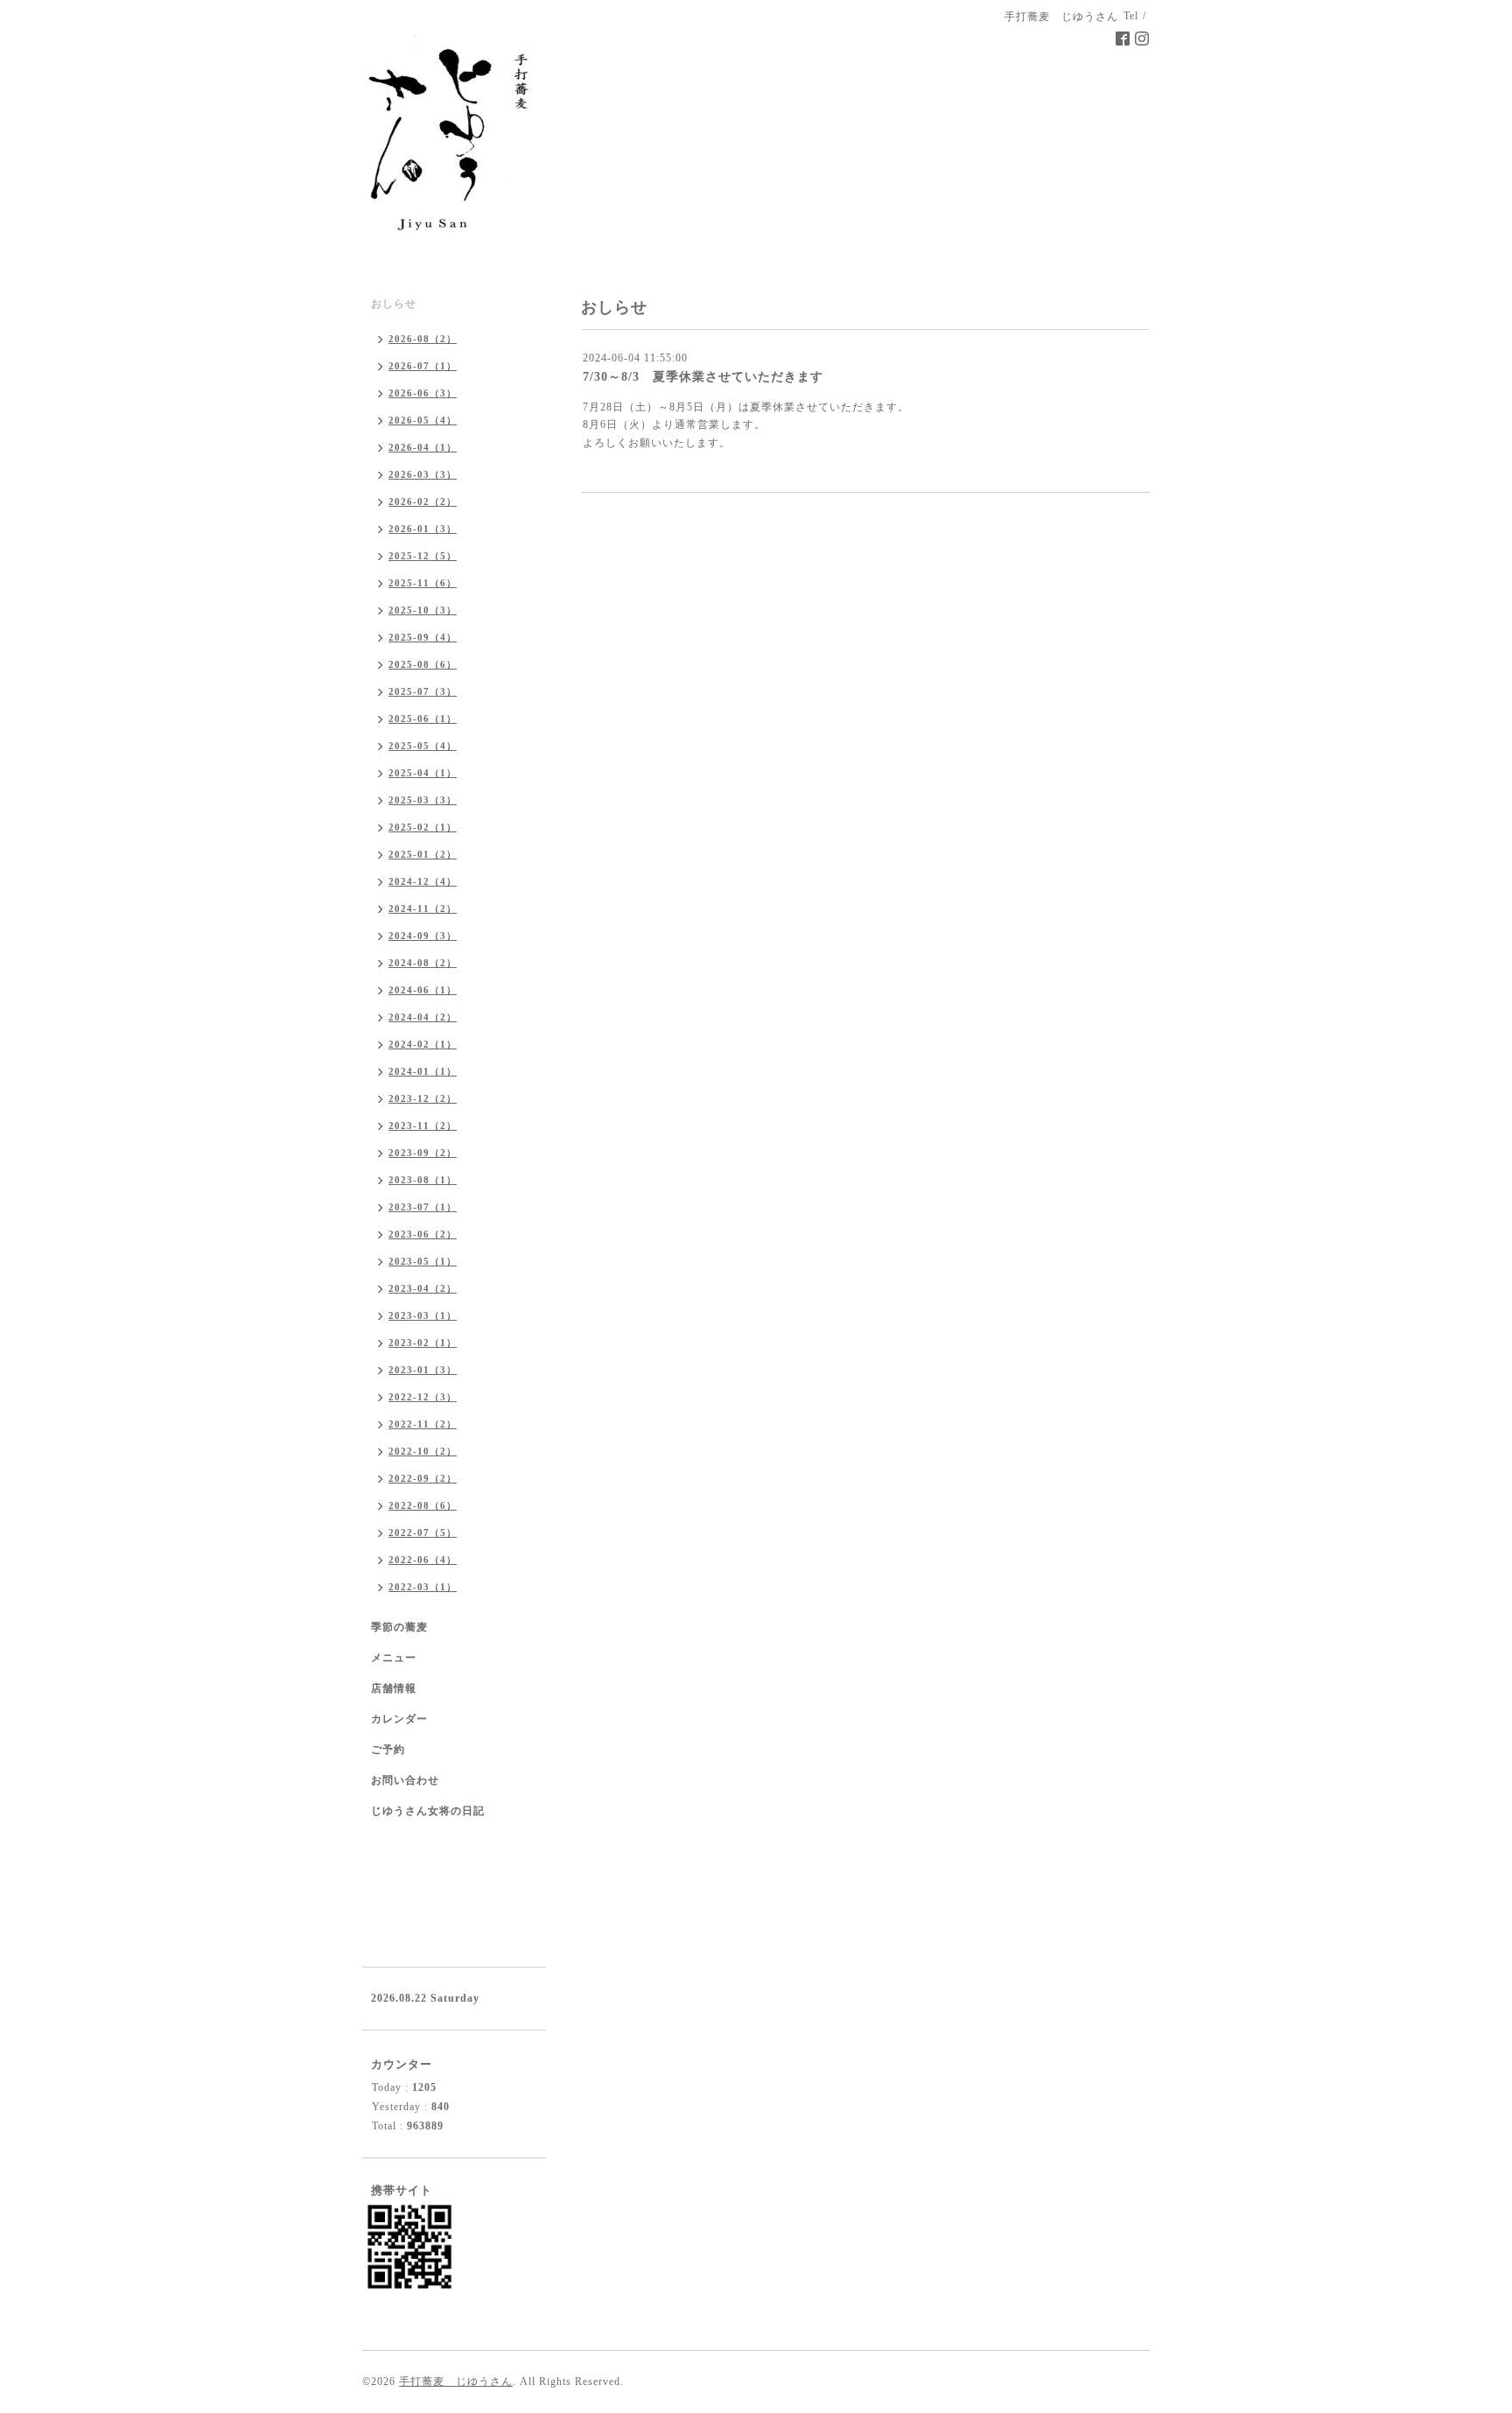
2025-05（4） (423, 746)
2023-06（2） (423, 1234)
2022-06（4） (423, 1560)
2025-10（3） (423, 610)
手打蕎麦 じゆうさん (456, 2381)
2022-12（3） (423, 1397)
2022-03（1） (423, 1587)
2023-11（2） (423, 1126)
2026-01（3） (423, 529)
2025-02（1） (423, 827)
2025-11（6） (423, 583)
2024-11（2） (423, 908)
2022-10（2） (423, 1451)
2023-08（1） (423, 1180)
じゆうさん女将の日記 (428, 1811)
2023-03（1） (423, 1315)
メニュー (394, 1658)
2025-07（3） (423, 691)
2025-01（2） (423, 854)
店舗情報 (394, 1688)
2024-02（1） (423, 1044)
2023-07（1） (423, 1207)
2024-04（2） (423, 1017)
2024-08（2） (423, 963)
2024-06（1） (423, 990)
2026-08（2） (423, 339)
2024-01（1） (423, 1071)
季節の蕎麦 (399, 1627)
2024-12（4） (423, 881)
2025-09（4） (423, 637)
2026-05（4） (423, 420)
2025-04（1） (423, 773)
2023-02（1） (423, 1343)
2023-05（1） (423, 1261)
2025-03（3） (423, 800)
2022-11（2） (423, 1424)
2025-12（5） (423, 556)
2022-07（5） (423, 1533)
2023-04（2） (423, 1288)
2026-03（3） (423, 474)
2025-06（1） (423, 719)
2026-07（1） (423, 366)
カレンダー (399, 1719)
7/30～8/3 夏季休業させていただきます (703, 377)
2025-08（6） (423, 664)
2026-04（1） (423, 447)
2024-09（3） (423, 936)
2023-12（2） (423, 1098)
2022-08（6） (423, 1505)
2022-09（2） (423, 1478)
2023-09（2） (423, 1153)
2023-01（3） (423, 1370)
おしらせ (394, 304)
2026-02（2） (423, 502)
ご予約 (388, 1750)
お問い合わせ (405, 1780)
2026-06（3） (423, 393)
